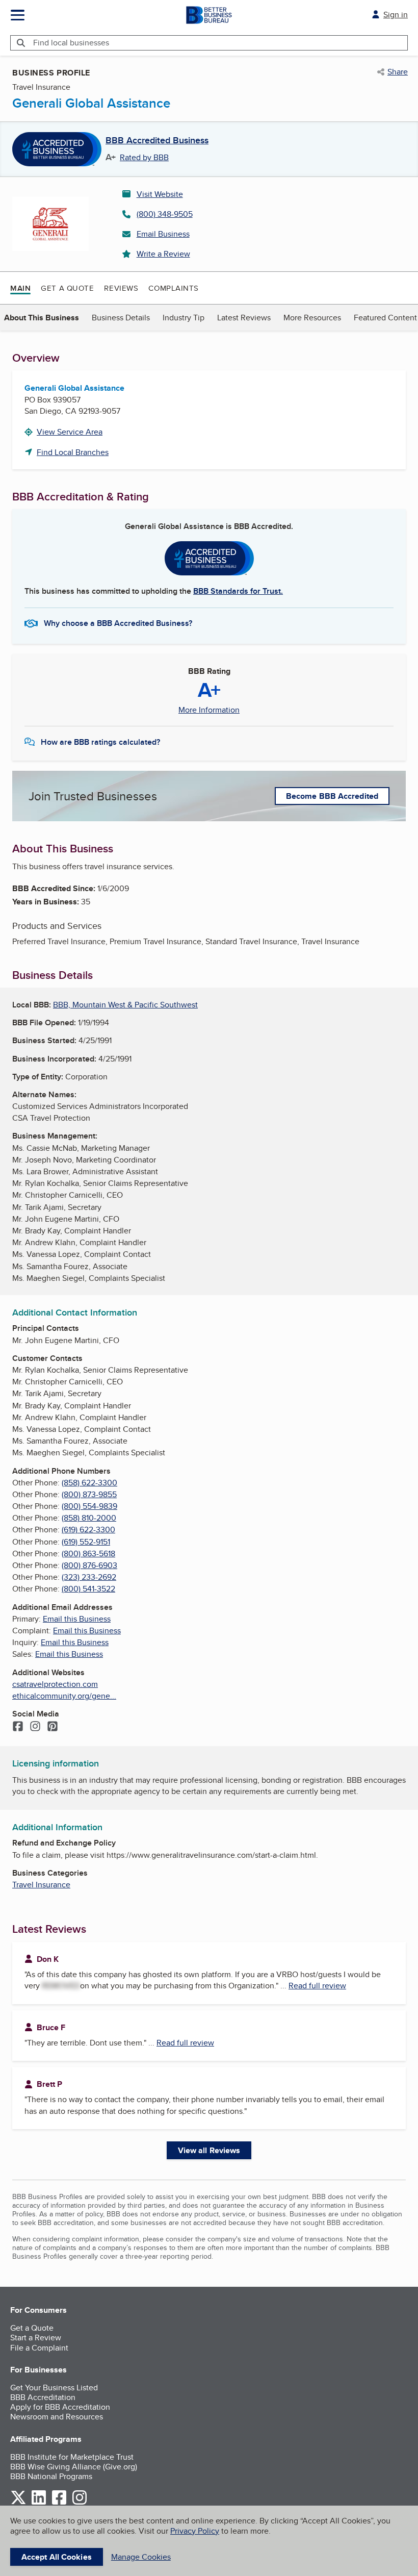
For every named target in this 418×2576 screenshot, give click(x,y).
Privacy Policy (195, 2531)
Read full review (317, 1986)
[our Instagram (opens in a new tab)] (80, 2503)
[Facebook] (18, 1727)
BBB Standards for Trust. (238, 591)
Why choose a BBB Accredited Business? (118, 623)
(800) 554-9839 (89, 1506)
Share (398, 72)
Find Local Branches (73, 452)
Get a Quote (67, 288)
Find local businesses (71, 43)
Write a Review (163, 254)
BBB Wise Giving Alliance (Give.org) (74, 2467)
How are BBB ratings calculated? (100, 742)
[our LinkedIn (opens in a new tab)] (39, 2503)
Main (20, 288)
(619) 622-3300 (88, 1530)
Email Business (163, 234)
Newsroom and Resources (57, 2417)
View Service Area (70, 432)
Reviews (121, 288)
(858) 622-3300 (89, 1483)
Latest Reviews (244, 318)
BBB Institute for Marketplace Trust (72, 2457)
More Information (209, 710)
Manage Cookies (141, 2557)
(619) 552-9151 (86, 1542)
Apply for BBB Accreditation (60, 2407)
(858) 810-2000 (89, 1518)
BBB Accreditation (43, 2397)
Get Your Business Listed (54, 2388)
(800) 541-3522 (88, 1589)
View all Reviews (209, 2150)
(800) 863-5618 (88, 1554)
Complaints (174, 288)
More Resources (312, 318)
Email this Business (77, 1619)
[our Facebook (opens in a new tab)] (59, 2503)
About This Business (42, 318)
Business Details (121, 318)
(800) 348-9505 (165, 214)
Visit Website (160, 194)
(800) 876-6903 (89, 1565)
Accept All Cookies (57, 2557)
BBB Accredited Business (157, 141)
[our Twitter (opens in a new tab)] (18, 2503)
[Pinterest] (53, 1727)
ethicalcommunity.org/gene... (64, 1696)
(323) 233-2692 (89, 1577)
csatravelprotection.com (55, 1684)
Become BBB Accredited (332, 796)
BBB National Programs (51, 2476)
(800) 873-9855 (89, 1494)
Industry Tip (184, 318)
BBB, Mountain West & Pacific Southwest (125, 1005)
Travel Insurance (41, 1885)
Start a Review (36, 2338)
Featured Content (385, 318)
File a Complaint (39, 2348)
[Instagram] (35, 1727)
